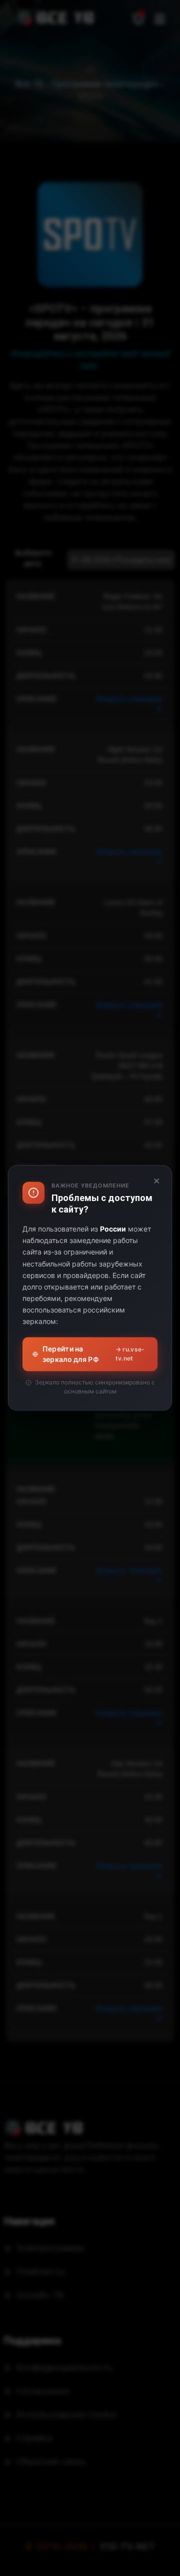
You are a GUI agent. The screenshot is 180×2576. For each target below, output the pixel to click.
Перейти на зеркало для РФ (94, 1354)
